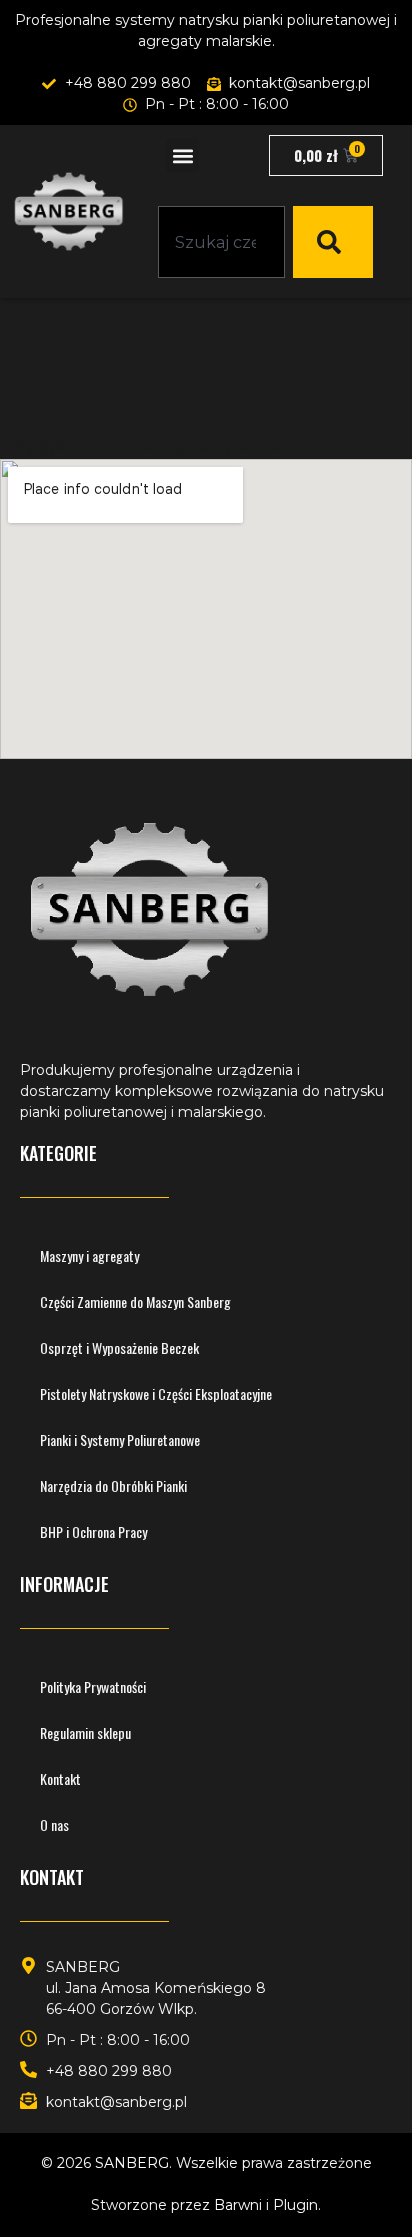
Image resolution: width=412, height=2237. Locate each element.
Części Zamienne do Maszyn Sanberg (135, 1301)
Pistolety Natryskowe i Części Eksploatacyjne (156, 1393)
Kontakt (60, 1778)
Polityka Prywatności (93, 1686)
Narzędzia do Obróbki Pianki (113, 1485)
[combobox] (221, 242)
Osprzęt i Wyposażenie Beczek (119, 1347)
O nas (54, 1824)
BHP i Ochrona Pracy (93, 1531)
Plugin (295, 2205)
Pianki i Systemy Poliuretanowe (120, 1439)
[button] (182, 155)
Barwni (238, 2205)
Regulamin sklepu (85, 1732)
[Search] (333, 242)
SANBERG (132, 2163)
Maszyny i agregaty (89, 1255)
